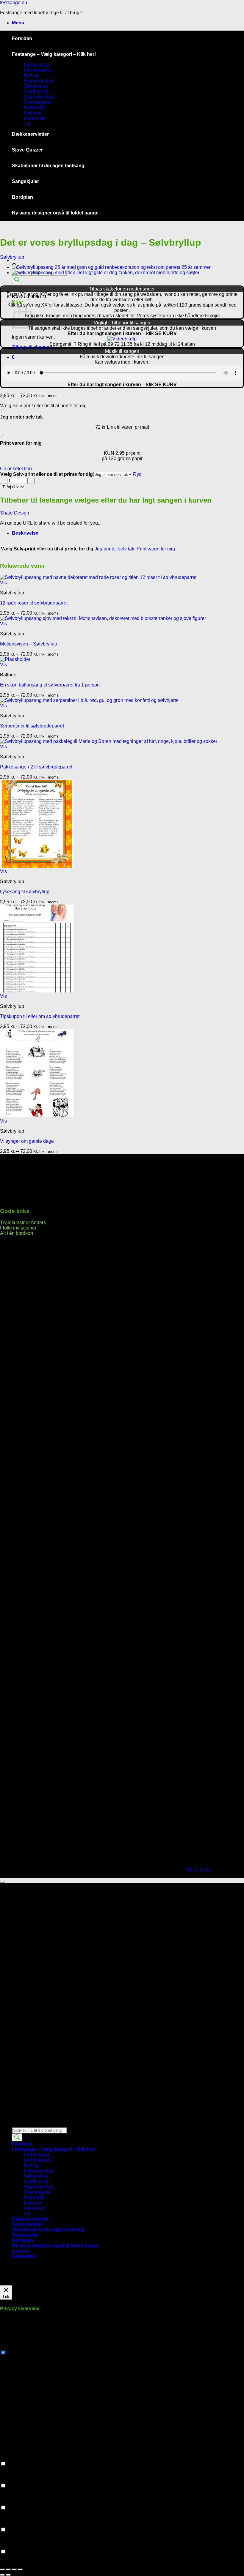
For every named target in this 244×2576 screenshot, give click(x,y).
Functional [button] (11, 2458)
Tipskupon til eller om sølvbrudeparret (40, 1016)
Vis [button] (3, 583)
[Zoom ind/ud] (2, 2569)
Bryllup (31, 75)
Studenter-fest (39, 97)
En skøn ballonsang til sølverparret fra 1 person (50, 685)
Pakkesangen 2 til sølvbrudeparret (36, 767)
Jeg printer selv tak (114, 549)
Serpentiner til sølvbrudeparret (32, 726)
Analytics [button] (10, 2502)
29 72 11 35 (199, 1869)
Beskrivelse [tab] (25, 533)
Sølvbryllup (36, 86)
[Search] (17, 280)
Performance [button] (14, 2480)
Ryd (137, 474)
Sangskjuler (25, 181)
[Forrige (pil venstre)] (2, 2575)
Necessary (18, 2353)
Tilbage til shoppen (32, 347)
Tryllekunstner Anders (23, 1223)
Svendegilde (37, 102)
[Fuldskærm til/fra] (8, 2569)
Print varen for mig (156, 549)
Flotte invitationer (18, 1228)
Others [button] (7, 2546)
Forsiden (22, 38)
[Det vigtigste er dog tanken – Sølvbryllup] (106, 273)
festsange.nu (14, 3)
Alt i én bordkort (17, 1233)
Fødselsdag (36, 65)
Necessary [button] (11, 2347)
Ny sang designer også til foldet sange (55, 213)
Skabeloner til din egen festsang (48, 166)
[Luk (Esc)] (20, 2569)
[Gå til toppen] (2, 1882)
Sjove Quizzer (27, 150)
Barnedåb (34, 107)
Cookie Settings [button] (17, 2282)
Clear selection (16, 469)
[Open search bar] (15, 2124)
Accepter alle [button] (49, 2282)
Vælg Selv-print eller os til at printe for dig (47, 474)
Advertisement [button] (15, 2524)
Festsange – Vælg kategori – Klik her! (54, 54)
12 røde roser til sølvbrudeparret (34, 603)
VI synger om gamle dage (27, 1141)
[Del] (14, 2569)
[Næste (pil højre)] (8, 2575)
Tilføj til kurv (13, 487)
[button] (18, 23)
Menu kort (34, 118)
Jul (27, 123)
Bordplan (22, 197)
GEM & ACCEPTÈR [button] (21, 2562)
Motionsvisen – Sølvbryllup (29, 644)
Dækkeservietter (30, 134)
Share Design (15, 513)
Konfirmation (37, 70)
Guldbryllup (36, 91)
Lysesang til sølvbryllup (25, 892)
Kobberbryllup (39, 81)
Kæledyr (33, 113)
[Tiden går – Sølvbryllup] (112, 267)
